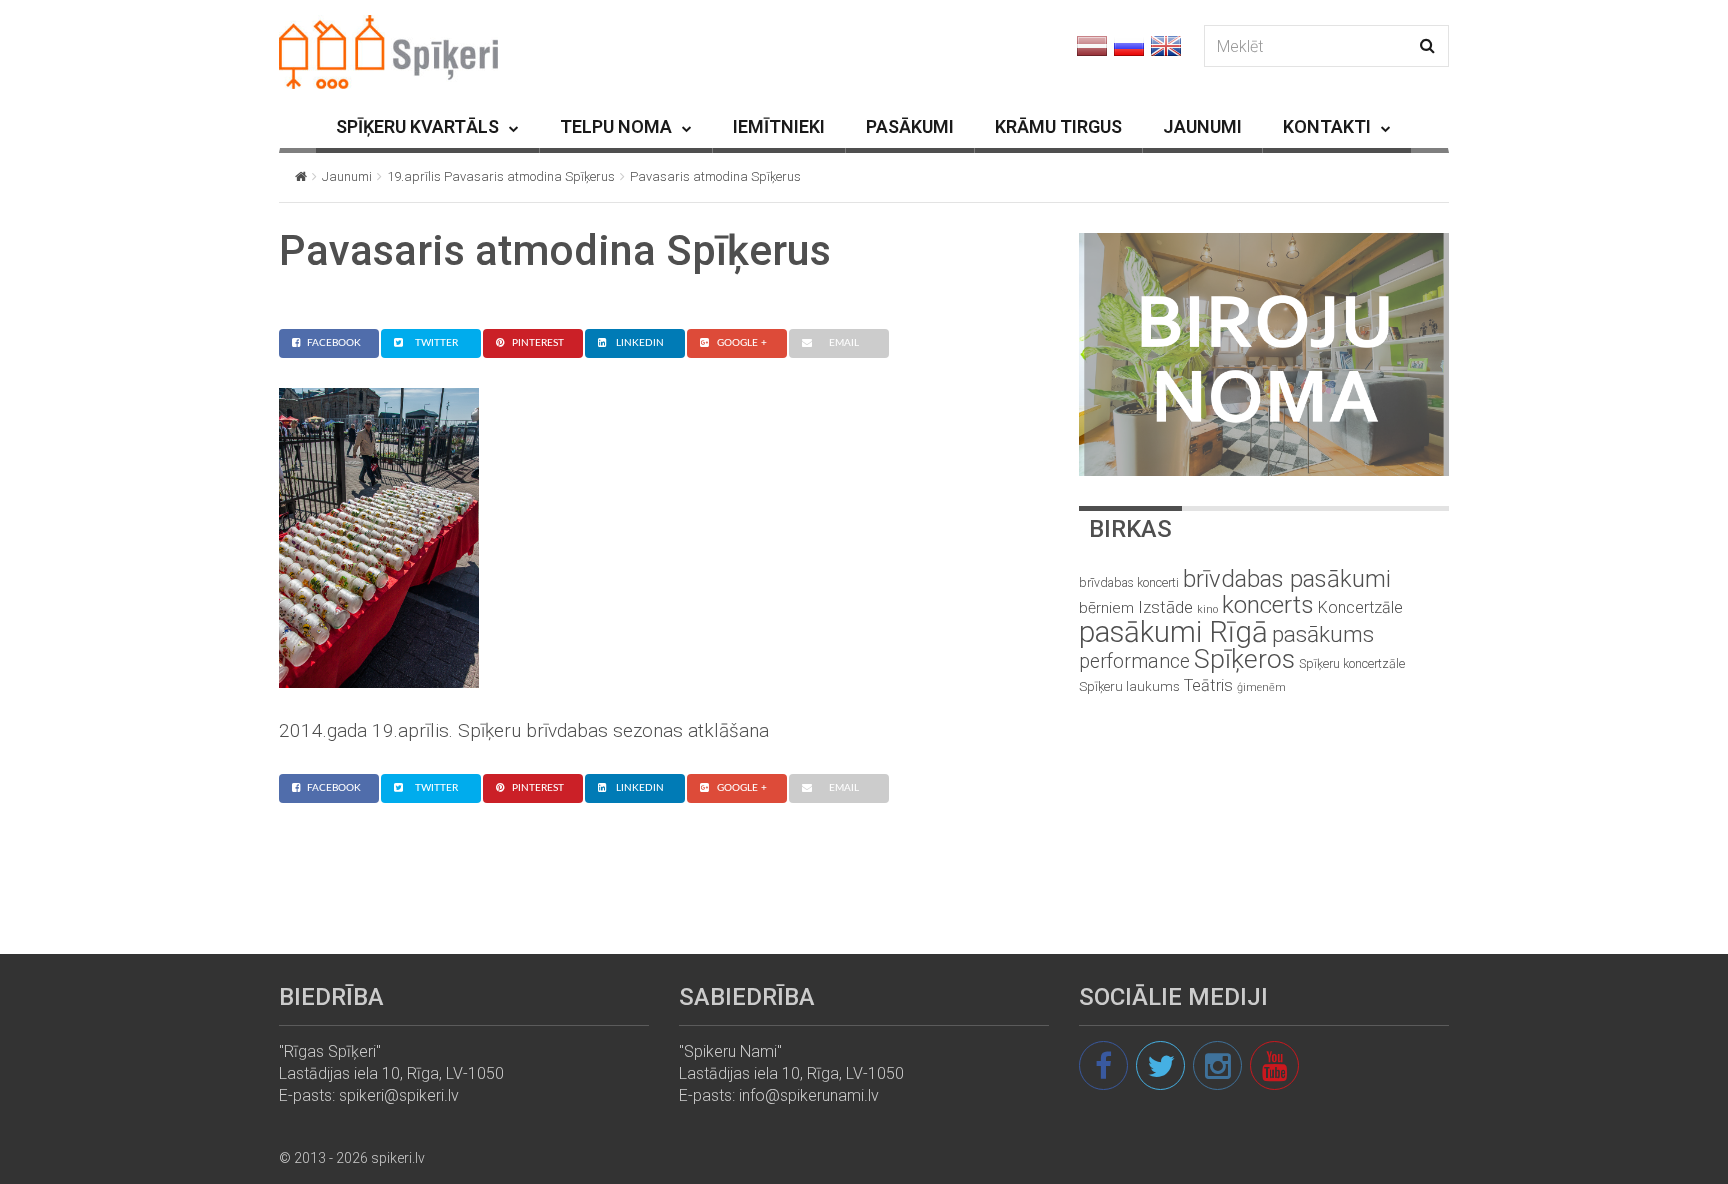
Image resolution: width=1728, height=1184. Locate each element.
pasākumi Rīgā (1173, 632)
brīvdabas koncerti (1129, 583)
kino (1207, 609)
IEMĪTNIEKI (779, 126)
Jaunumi (347, 176)
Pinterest (538, 343)
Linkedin (640, 343)
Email (844, 343)
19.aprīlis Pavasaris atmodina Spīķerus (501, 176)
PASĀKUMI (910, 126)
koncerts (1268, 604)
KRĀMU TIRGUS (1058, 126)
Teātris (1208, 685)
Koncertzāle (1360, 607)
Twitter (436, 343)
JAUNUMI (1202, 126)
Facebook (334, 343)
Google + (742, 343)
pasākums (1323, 634)
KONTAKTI (1327, 126)
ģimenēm (1261, 687)
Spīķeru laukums (1129, 686)
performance (1134, 661)
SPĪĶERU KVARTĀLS (417, 126)
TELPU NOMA (616, 126)
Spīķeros (1244, 658)
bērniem (1106, 608)
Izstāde (1165, 607)
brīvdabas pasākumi (1287, 579)
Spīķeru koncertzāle (1352, 663)
